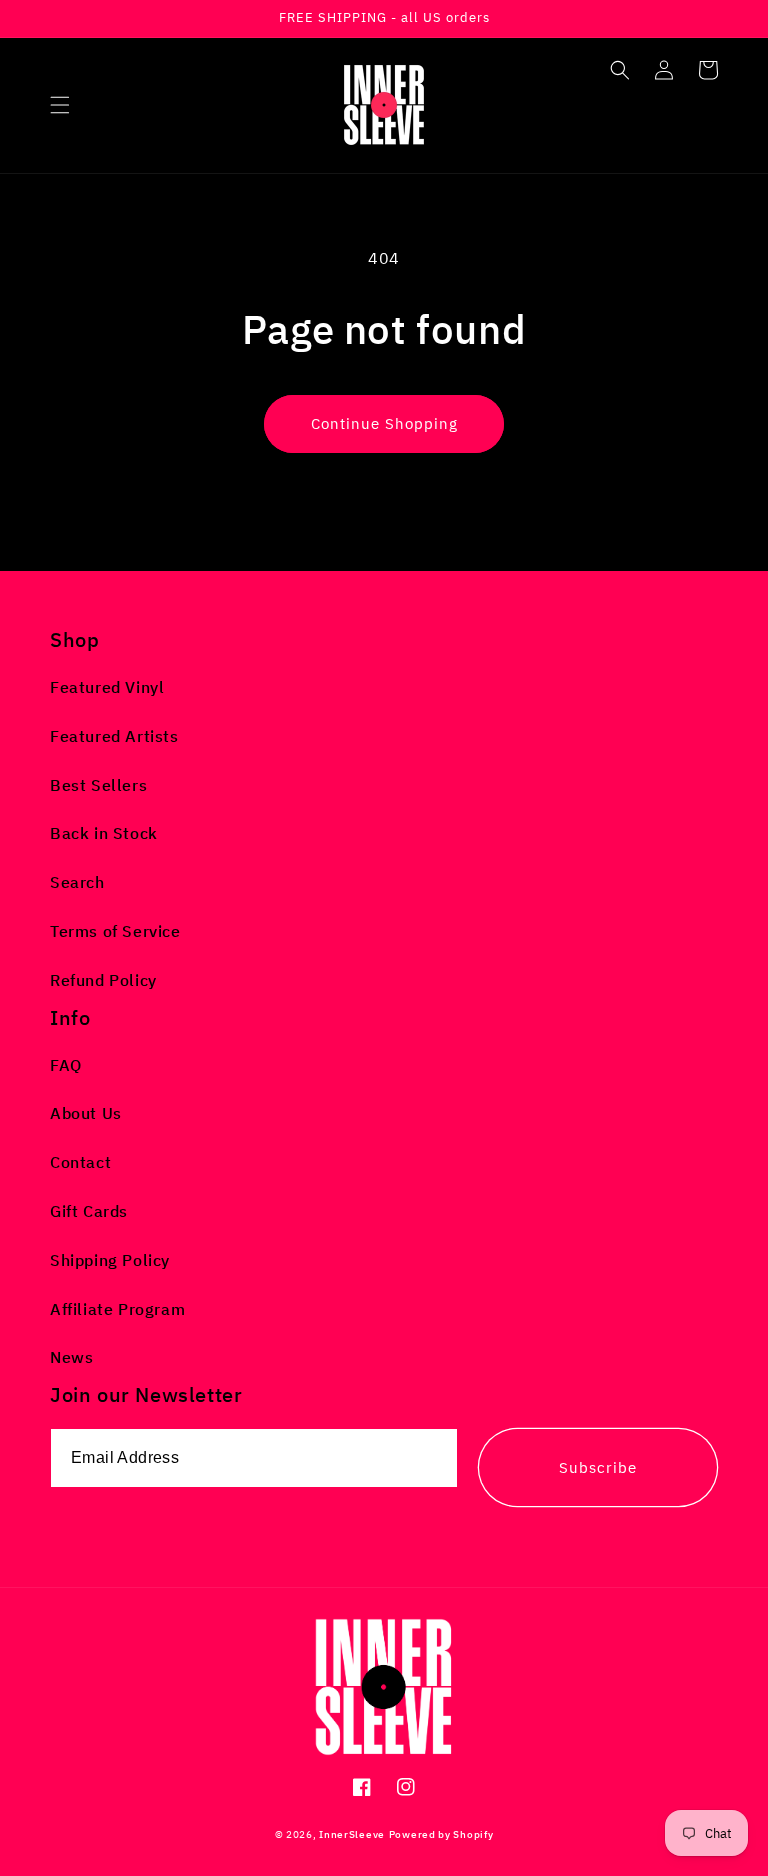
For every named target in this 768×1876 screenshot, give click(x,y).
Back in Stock (104, 833)
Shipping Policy (110, 1260)
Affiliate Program (117, 1309)
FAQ (66, 1065)
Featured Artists (114, 736)
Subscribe (598, 1467)
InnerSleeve (352, 1834)
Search (77, 882)
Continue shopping (384, 423)
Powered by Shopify (441, 1834)
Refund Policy (103, 980)
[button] (60, 105)
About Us (86, 1113)
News (71, 1357)
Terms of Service (115, 931)
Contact (80, 1162)
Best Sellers (98, 785)
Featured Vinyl (107, 687)
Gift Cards (89, 1211)
